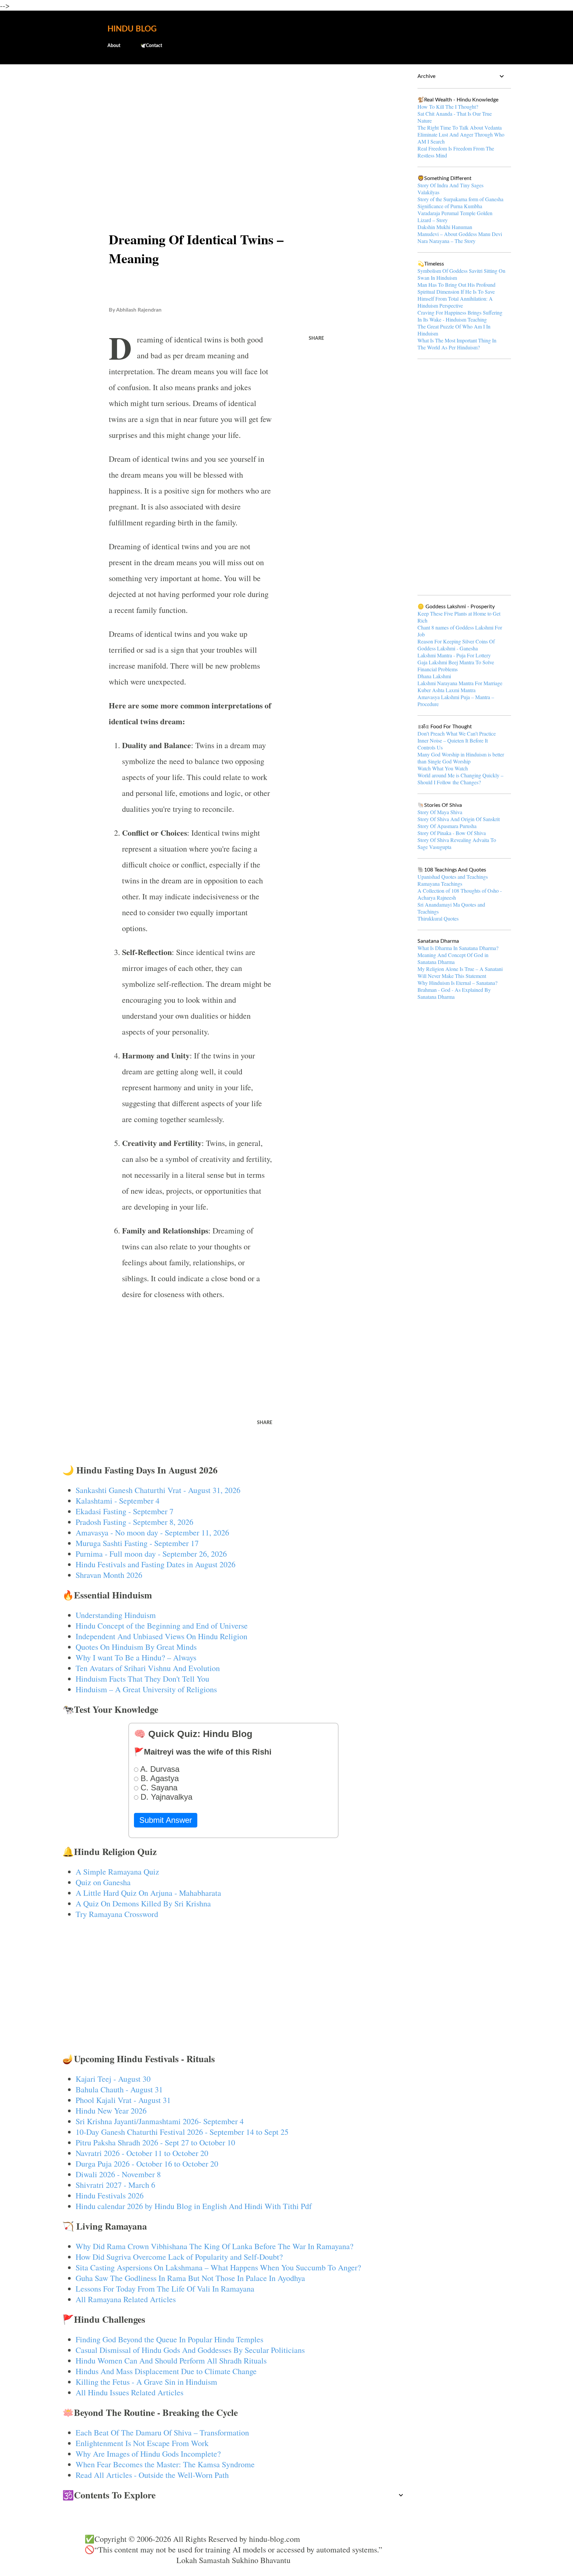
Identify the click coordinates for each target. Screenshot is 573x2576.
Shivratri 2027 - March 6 (115, 2185)
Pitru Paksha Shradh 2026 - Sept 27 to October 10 (155, 2142)
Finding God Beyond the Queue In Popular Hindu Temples (169, 2339)
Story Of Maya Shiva (440, 812)
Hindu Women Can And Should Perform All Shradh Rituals (171, 2361)
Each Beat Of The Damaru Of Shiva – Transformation (162, 2432)
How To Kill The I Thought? (448, 107)
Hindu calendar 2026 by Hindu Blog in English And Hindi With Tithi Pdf (194, 2206)
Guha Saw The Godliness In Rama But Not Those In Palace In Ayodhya (190, 2278)
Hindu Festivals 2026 (110, 2195)
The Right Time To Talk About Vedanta (460, 127)
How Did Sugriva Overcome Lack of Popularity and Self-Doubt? (179, 2257)
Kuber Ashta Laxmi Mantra (446, 690)
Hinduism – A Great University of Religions (146, 1689)
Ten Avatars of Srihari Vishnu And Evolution (148, 1668)
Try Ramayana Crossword (117, 1914)
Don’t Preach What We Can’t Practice (457, 733)
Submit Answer (166, 1820)
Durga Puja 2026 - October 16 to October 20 (147, 2164)
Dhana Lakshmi (434, 676)
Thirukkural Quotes (438, 918)
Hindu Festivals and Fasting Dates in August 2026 (156, 1564)
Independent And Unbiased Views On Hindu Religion (161, 1636)
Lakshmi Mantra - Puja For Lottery (454, 655)
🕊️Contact (151, 46)
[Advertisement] (234, 121)
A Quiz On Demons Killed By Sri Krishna (143, 1903)
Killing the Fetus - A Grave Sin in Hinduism (146, 2382)
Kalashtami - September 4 (118, 1501)
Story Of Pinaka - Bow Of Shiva (452, 833)
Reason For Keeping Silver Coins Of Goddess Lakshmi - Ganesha (456, 645)
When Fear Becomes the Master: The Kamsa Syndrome (165, 2464)
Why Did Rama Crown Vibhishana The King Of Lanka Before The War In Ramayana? (215, 2246)
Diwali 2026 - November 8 (118, 2174)
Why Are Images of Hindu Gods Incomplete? (148, 2454)
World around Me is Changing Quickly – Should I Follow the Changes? (460, 779)
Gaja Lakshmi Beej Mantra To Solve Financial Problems (456, 666)
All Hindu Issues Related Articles (129, 2392)
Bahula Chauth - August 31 (119, 2089)
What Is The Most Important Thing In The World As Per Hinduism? (457, 344)
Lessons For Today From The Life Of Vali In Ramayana (165, 2289)
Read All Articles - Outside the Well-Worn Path (152, 2475)
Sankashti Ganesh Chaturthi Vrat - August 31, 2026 (158, 1490)
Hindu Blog (132, 29)
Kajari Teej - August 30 (113, 2079)
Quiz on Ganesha (103, 1882)
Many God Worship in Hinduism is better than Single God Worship (461, 758)
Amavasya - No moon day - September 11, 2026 (152, 1532)
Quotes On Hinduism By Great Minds (136, 1647)
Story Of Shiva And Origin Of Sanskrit (459, 819)
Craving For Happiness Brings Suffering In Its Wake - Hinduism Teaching (460, 316)
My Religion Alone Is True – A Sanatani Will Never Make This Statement (460, 972)
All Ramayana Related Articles (126, 2299)
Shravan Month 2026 (109, 1575)
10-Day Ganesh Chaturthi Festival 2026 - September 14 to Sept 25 (182, 2132)
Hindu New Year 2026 (111, 2111)
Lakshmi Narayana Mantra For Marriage (460, 683)
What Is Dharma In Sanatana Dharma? (458, 948)
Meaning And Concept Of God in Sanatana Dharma (453, 958)
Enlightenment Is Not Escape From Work (142, 2443)
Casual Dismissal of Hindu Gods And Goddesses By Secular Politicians (190, 2350)
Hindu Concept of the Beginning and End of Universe (162, 1626)
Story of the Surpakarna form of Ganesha (460, 199)
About (114, 46)
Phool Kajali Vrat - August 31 (123, 2100)
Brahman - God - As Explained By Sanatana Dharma (454, 993)
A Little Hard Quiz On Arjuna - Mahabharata (148, 1893)
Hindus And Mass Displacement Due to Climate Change (166, 2371)
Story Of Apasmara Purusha (447, 826)
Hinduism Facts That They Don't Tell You (142, 1679)
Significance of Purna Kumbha (450, 206)
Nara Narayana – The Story (446, 241)
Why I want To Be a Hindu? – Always (136, 1657)
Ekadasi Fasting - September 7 (125, 1511)
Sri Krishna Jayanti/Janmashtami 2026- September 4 (160, 2121)
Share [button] (316, 338)
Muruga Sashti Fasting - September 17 (137, 1543)
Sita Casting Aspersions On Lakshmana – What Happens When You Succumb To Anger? (218, 2267)
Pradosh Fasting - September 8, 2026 (134, 1522)
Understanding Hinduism (116, 1615)
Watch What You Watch (443, 768)
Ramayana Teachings (440, 884)
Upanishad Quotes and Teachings (453, 877)
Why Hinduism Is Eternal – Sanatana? (457, 983)
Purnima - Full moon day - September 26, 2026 (151, 1554)
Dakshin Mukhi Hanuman (445, 227)
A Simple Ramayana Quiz (117, 1872)
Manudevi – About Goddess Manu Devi (460, 234)
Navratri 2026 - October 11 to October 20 (142, 2153)
